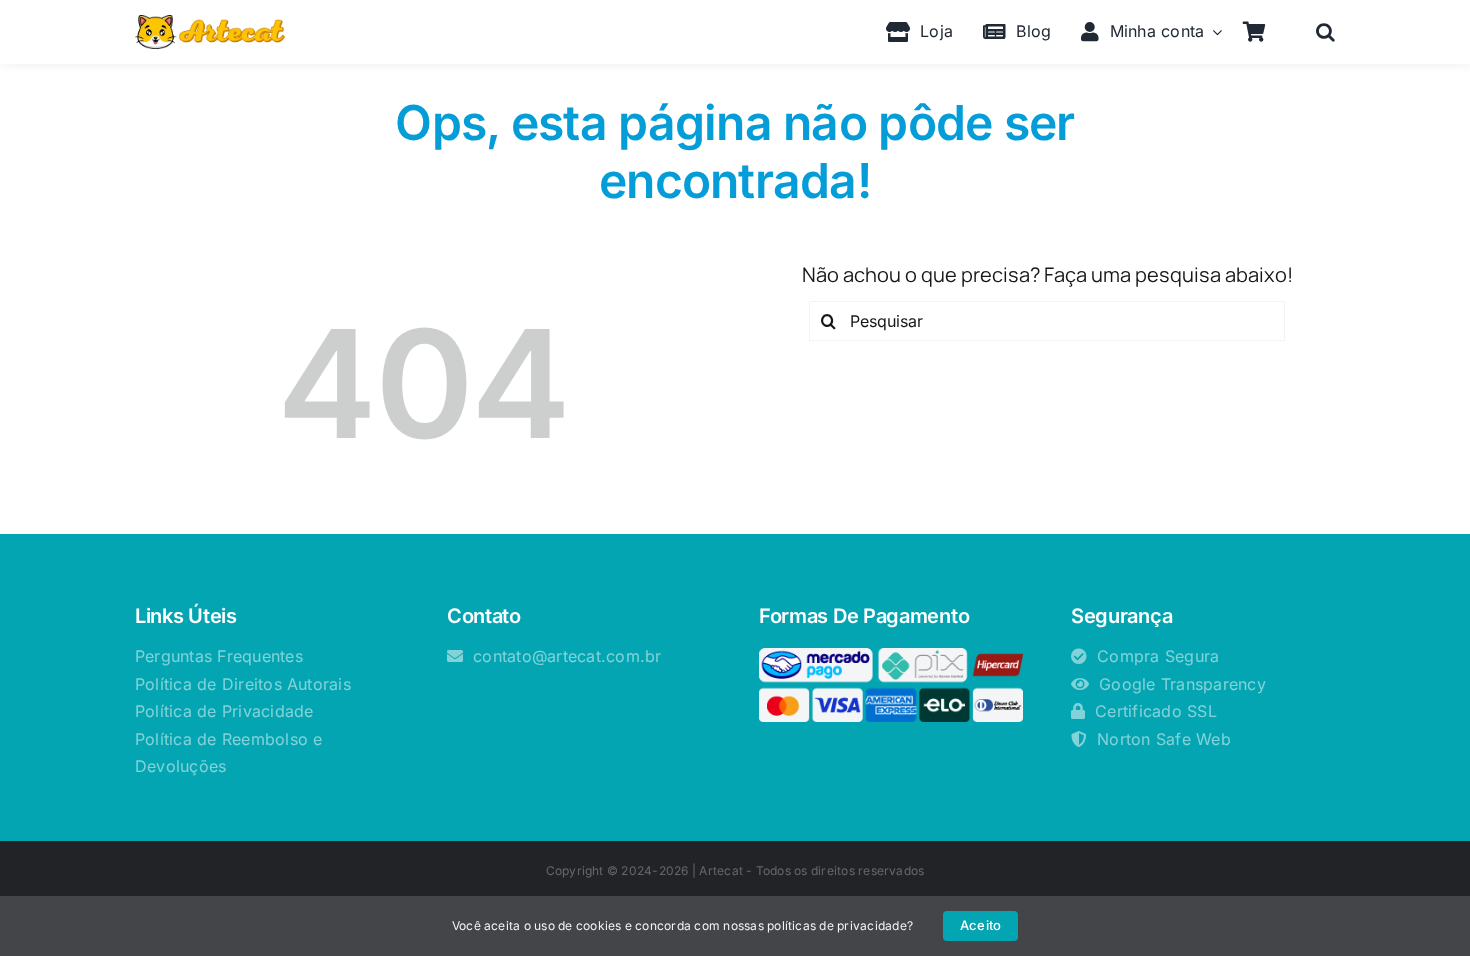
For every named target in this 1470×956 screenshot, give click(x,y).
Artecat (721, 870)
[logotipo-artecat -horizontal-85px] (210, 23)
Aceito (980, 925)
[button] (1325, 32)
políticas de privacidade (837, 925)
